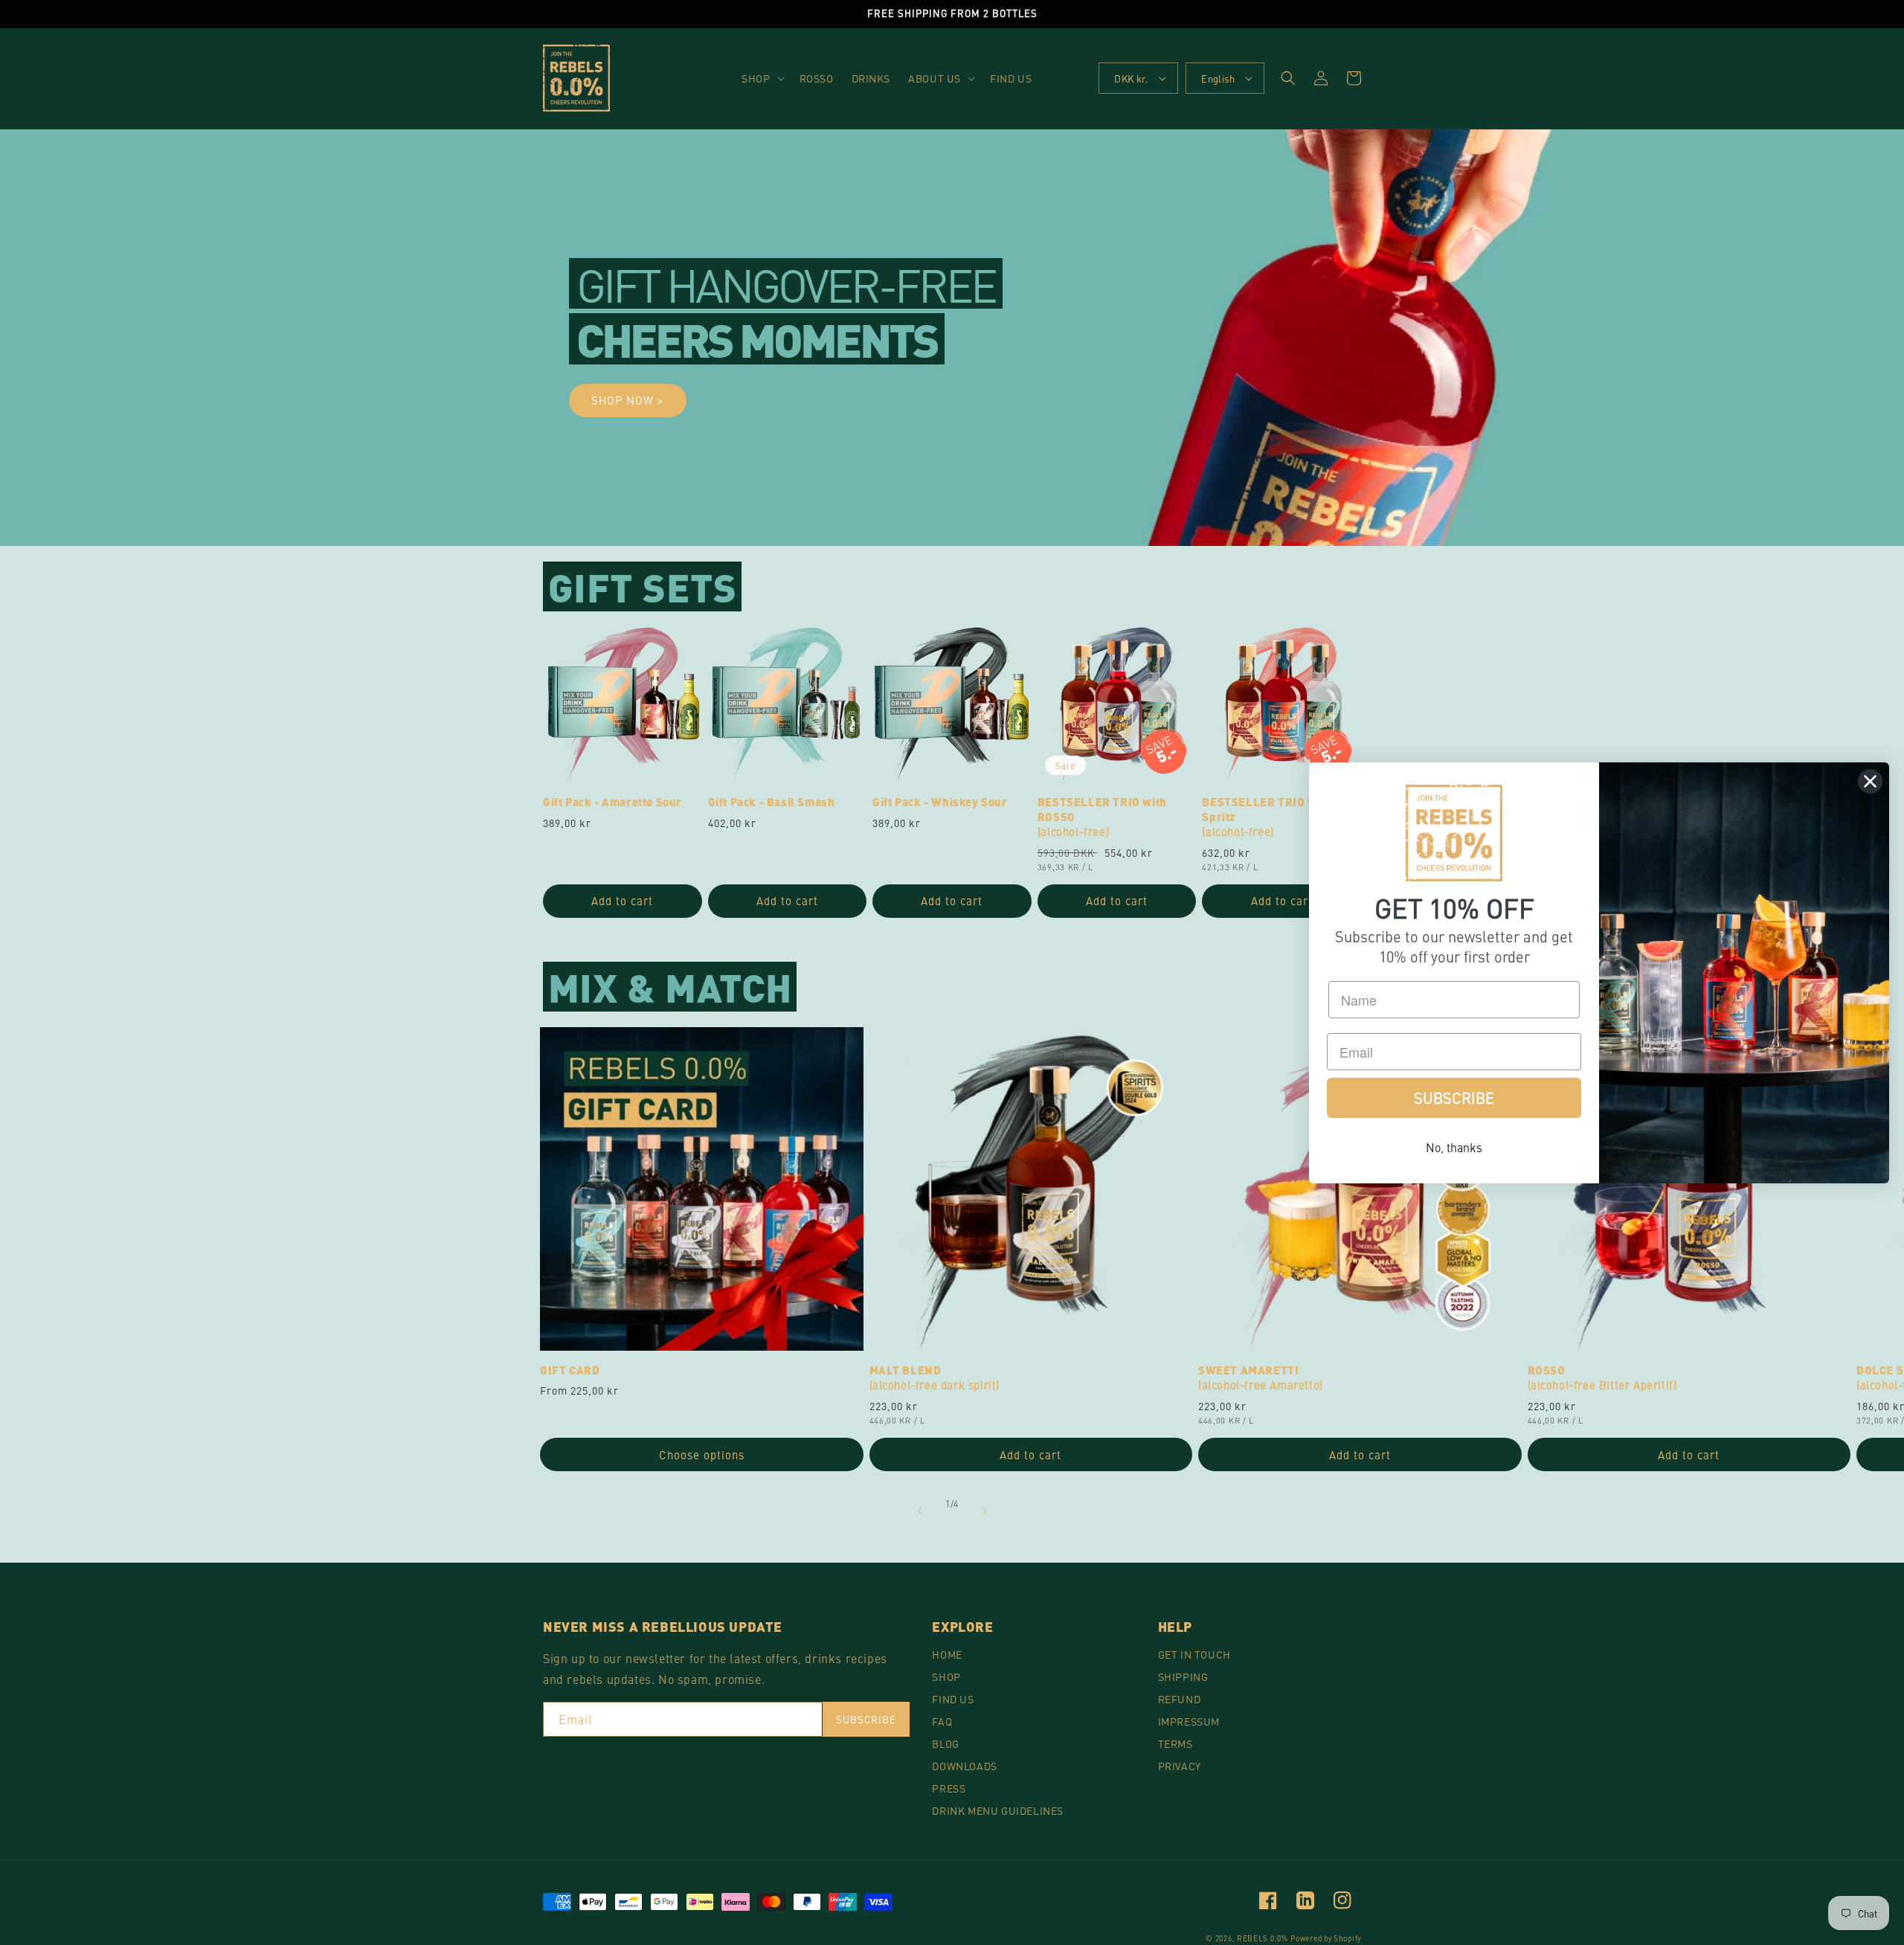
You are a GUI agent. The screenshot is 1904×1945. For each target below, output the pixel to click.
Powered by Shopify (1326, 1938)
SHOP (946, 1676)
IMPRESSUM (1189, 1721)
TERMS (1175, 1743)
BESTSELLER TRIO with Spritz (1267, 817)
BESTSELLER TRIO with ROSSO (1102, 817)
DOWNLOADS (964, 1766)
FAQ (942, 1721)
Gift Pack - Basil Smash (772, 803)
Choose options (702, 1454)
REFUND (1180, 1699)
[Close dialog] (1870, 781)
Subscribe (866, 1719)
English (1218, 78)
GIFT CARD (570, 1371)
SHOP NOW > (628, 400)
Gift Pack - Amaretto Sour (612, 803)
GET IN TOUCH (1194, 1654)
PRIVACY (1180, 1766)
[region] (952, 14)
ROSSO (1602, 1378)
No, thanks (1454, 1147)
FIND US (953, 1699)
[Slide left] (919, 1511)
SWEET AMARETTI (1261, 1378)
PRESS (949, 1788)
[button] (761, 78)
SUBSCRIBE (1454, 1097)
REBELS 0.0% (1263, 1938)
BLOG (945, 1743)
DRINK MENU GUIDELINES (998, 1810)
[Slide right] (985, 1511)
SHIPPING (1183, 1676)
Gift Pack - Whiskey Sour (940, 803)
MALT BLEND (935, 1378)
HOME (947, 1654)
